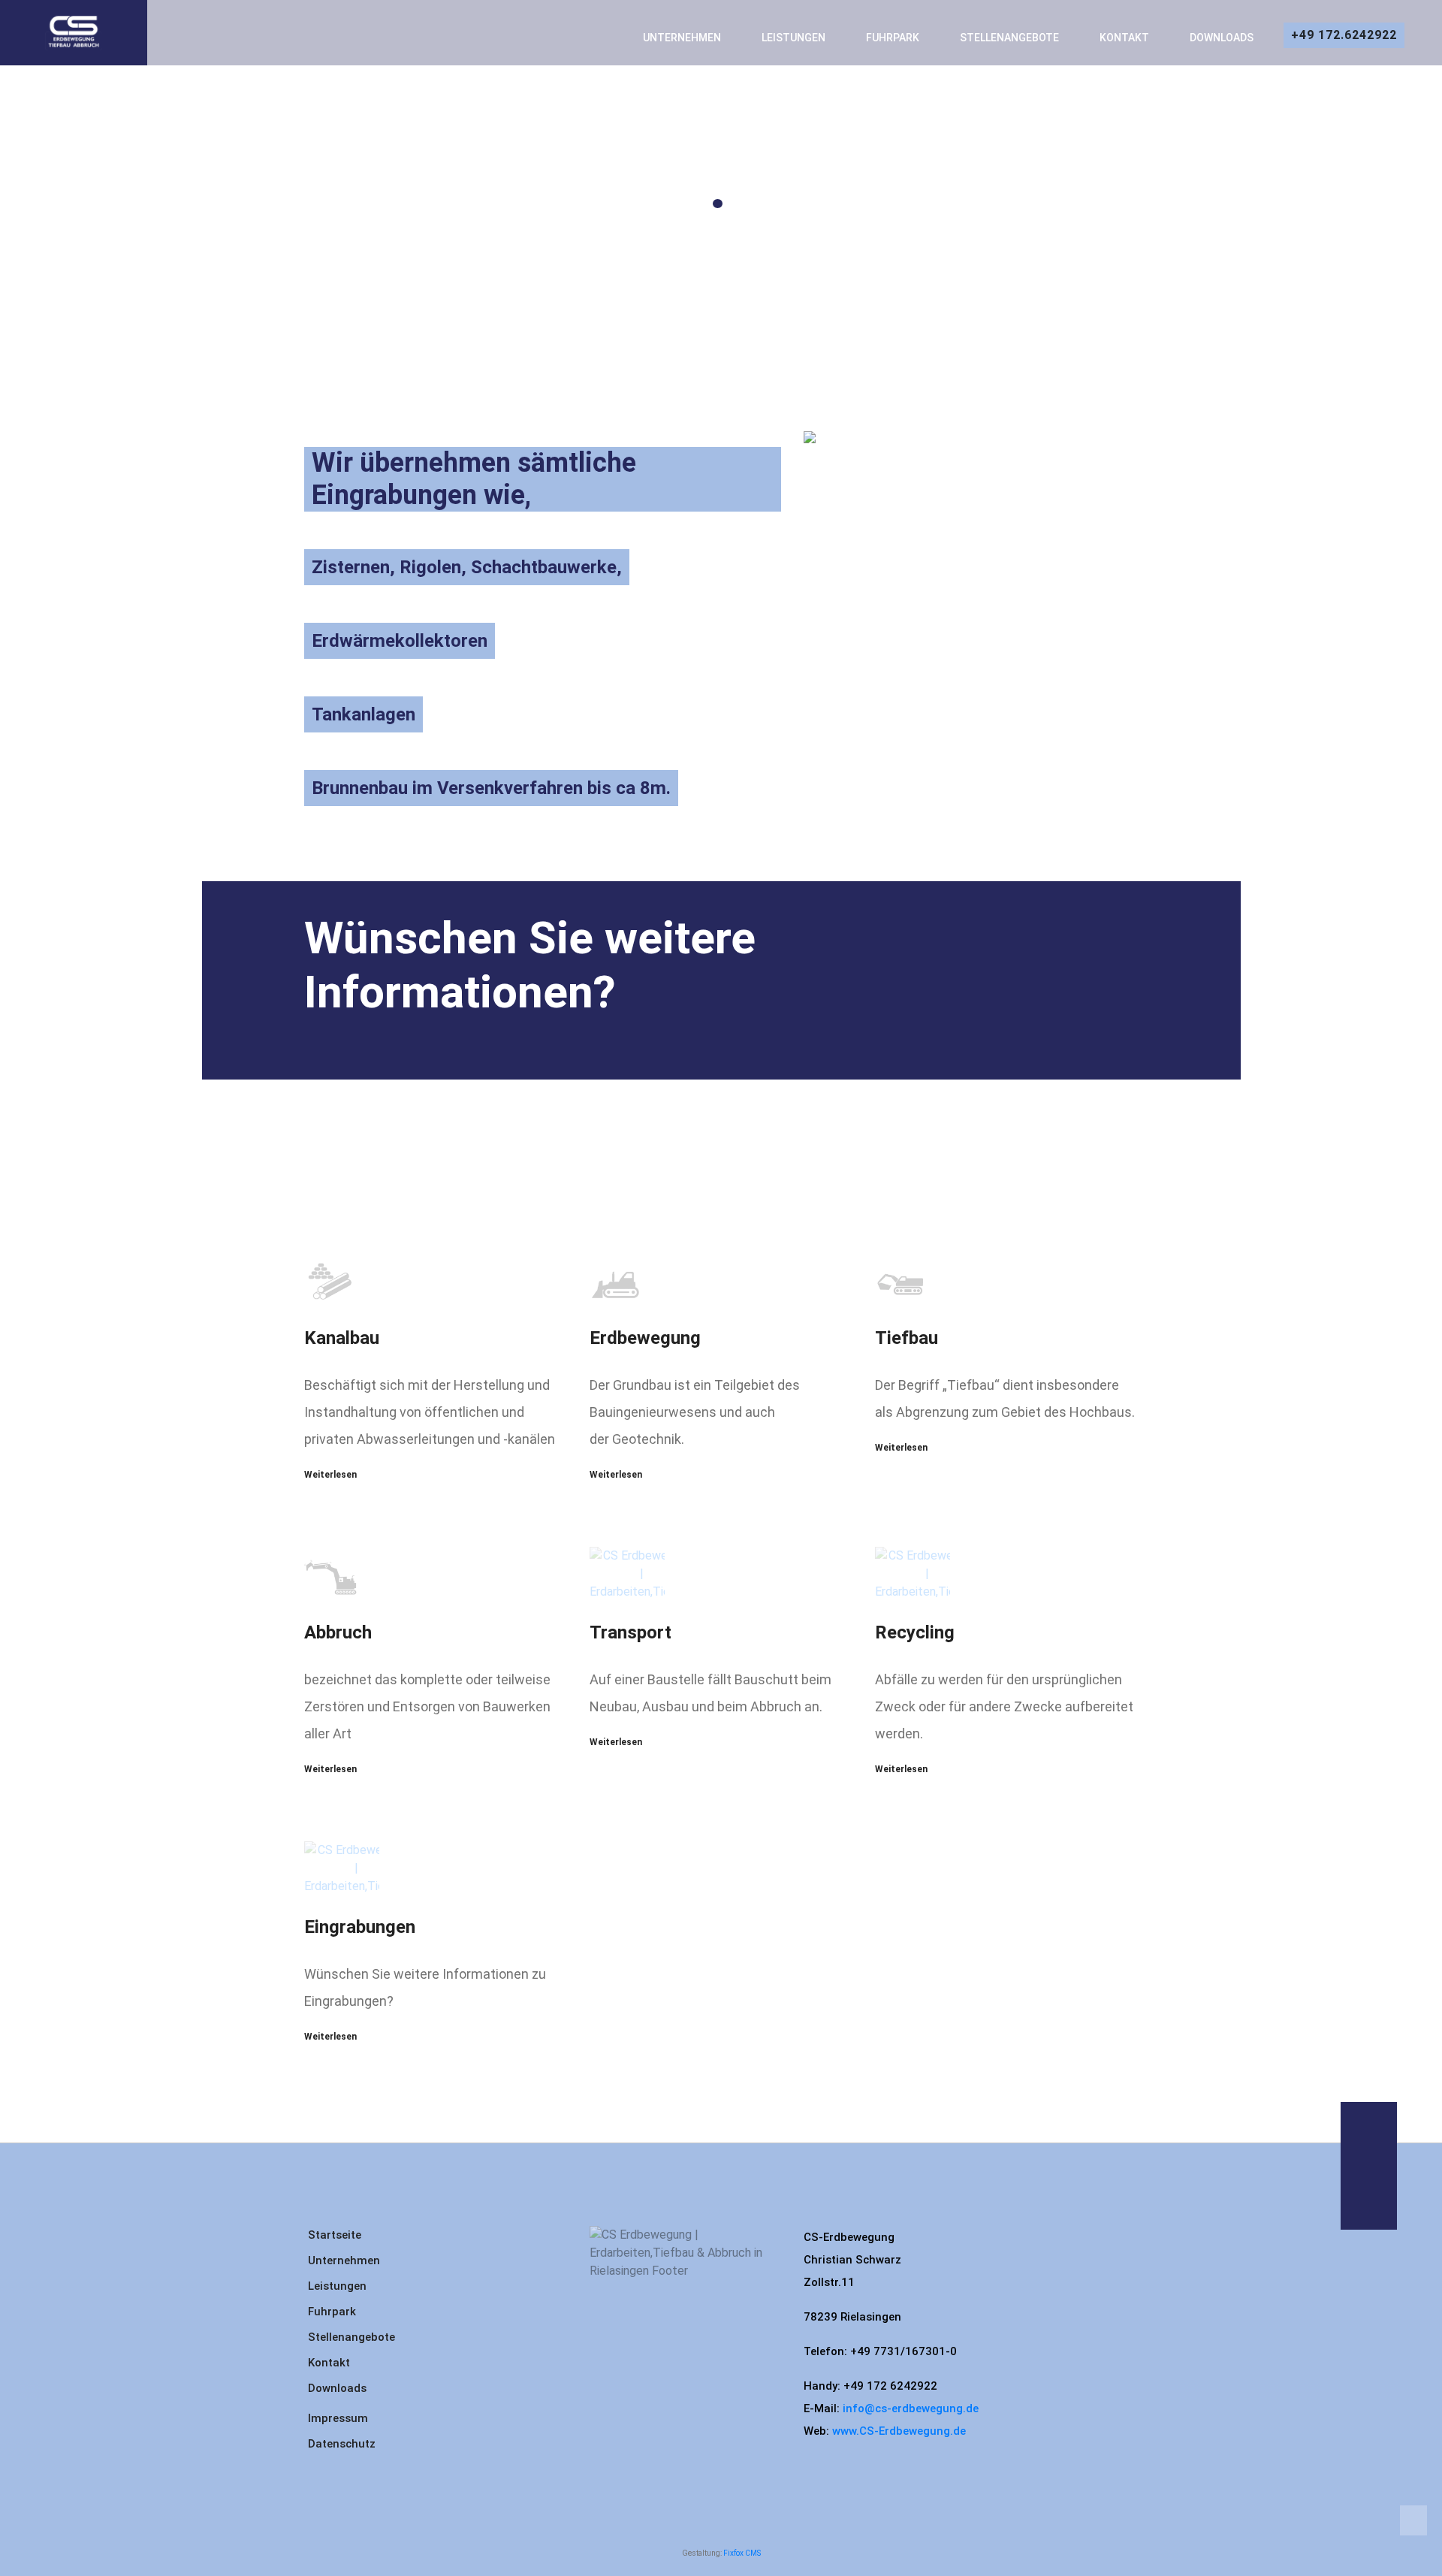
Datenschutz (342, 2444)
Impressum (338, 2418)
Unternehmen (682, 38)
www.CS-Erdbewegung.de (899, 2431)
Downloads (1222, 38)
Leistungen (337, 2286)
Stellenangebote (1009, 38)
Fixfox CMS (742, 2553)
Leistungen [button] (793, 38)
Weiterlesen (330, 1475)
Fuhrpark (332, 2312)
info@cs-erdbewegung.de (911, 2408)
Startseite (335, 2235)
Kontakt (1124, 38)
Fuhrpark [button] (893, 38)
